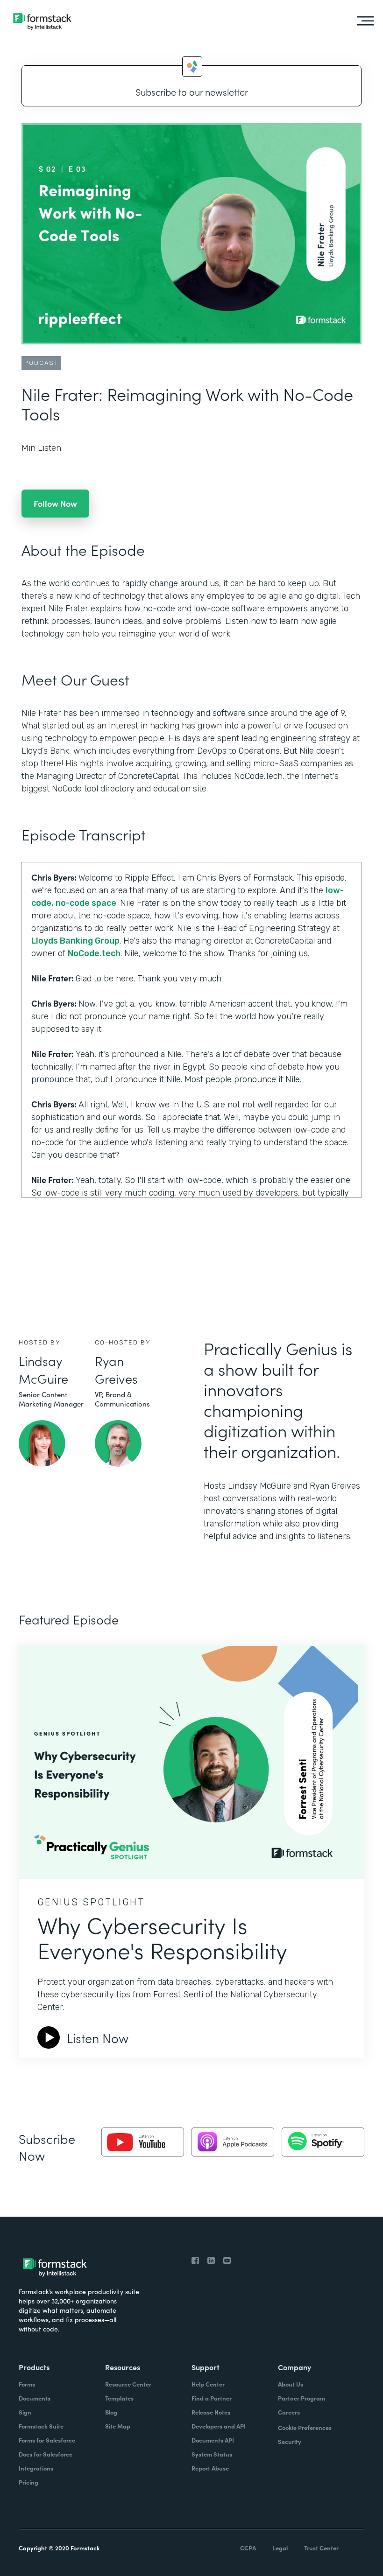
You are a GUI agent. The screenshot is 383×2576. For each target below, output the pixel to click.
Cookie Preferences (305, 2427)
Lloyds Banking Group (75, 941)
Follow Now (55, 503)
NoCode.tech (94, 953)
